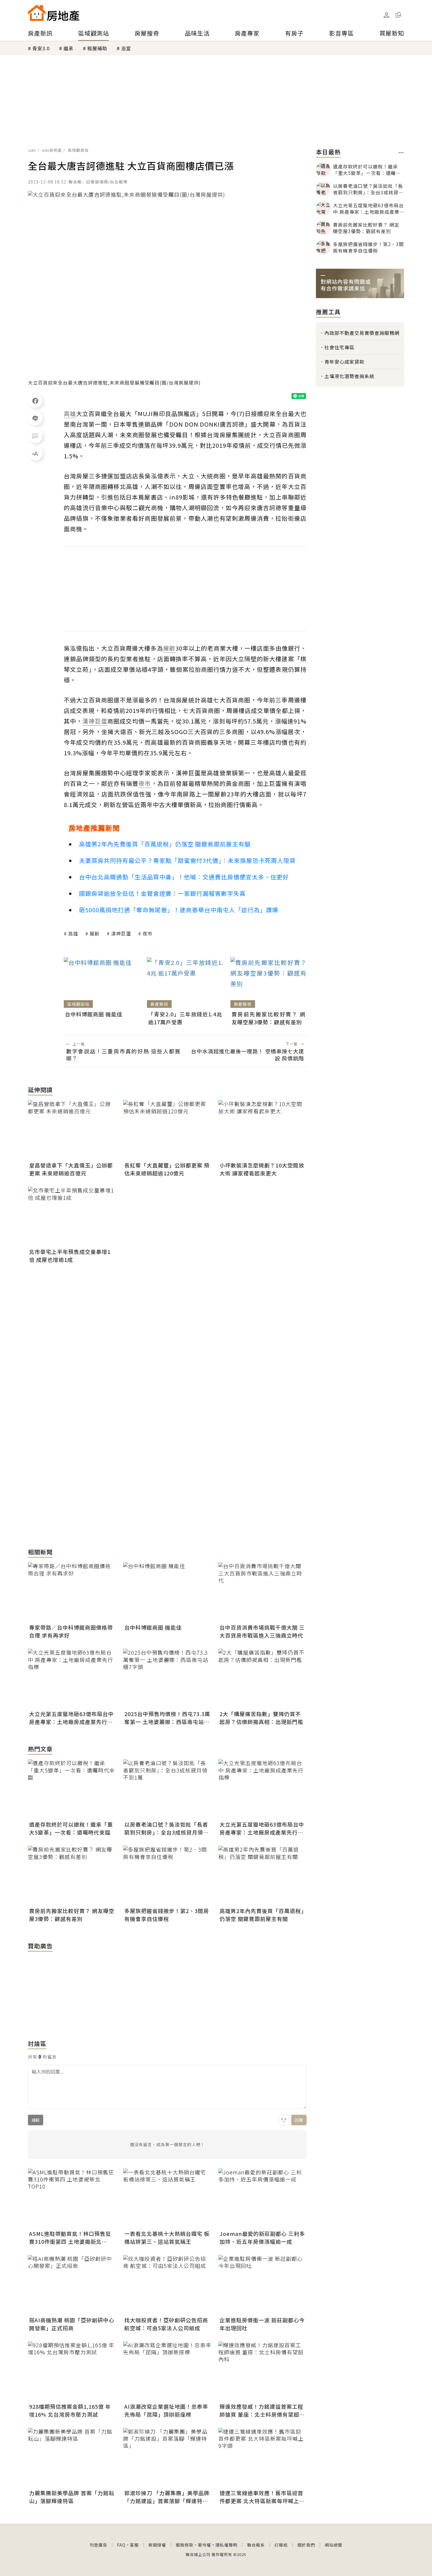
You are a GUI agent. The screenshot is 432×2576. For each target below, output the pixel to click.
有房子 (294, 33)
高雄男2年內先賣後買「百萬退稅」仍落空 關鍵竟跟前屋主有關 (165, 844)
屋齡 (95, 933)
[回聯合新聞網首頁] (37, 13)
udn (32, 150)
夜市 (148, 933)
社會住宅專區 (339, 347)
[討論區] (35, 436)
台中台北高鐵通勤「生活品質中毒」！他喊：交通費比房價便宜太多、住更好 (184, 877)
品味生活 (197, 33)
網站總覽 (334, 2545)
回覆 (299, 2120)
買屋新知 (392, 33)
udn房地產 (52, 150)
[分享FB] (35, 400)
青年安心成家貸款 (344, 362)
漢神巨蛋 (121, 933)
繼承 (68, 48)
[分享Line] (35, 418)
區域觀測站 (94, 33)
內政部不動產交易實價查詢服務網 (362, 333)
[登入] (386, 15)
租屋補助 (97, 48)
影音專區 (341, 33)
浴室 (126, 48)
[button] (398, 15)
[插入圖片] (284, 2120)
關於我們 (306, 2545)
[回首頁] (54, 13)
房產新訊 (40, 33)
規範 (36, 2120)
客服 (134, 2545)
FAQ (121, 2545)
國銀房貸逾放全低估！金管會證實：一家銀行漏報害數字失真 (162, 893)
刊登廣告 (98, 2545)
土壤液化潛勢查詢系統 (349, 376)
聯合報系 (256, 2545)
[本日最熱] (401, 153)
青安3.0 (41, 48)
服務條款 (185, 2545)
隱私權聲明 (226, 2545)
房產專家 (247, 33)
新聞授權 (157, 2545)
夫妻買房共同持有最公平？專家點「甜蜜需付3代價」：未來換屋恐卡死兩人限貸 (187, 860)
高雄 (73, 933)
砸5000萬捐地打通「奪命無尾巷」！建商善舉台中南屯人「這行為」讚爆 (179, 910)
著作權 (204, 2545)
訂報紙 (281, 2545)
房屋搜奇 (147, 33)
